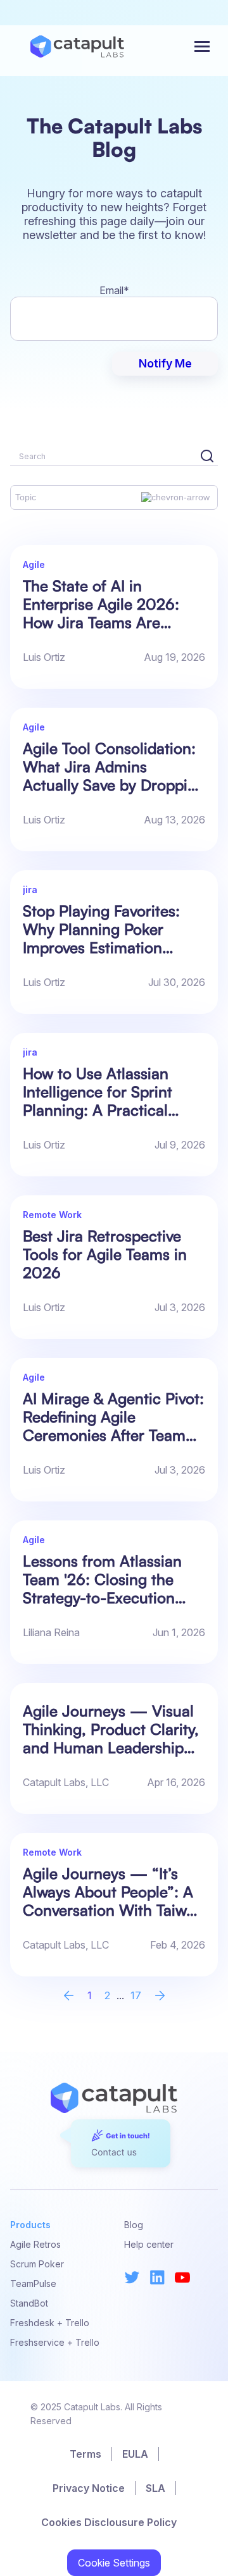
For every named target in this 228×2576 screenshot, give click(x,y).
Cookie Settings (114, 2563)
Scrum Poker (37, 2264)
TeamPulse (33, 2283)
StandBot (29, 2303)
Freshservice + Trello (55, 2342)
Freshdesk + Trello (50, 2323)
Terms (85, 2454)
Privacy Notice (89, 2488)
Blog (134, 2225)
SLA (155, 2488)
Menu (203, 46)
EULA (135, 2454)
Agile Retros (35, 2244)
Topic (26, 497)
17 (136, 1995)
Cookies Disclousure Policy (109, 2522)
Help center (149, 2244)
